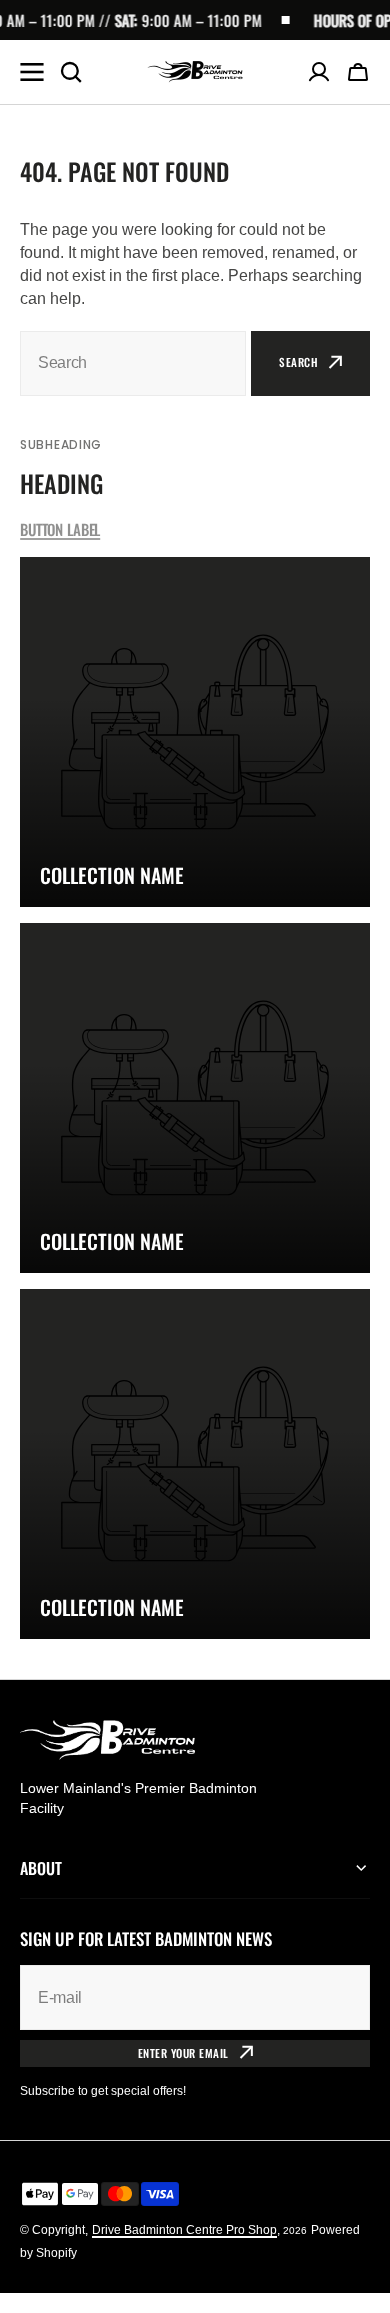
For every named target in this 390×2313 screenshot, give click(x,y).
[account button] (319, 72)
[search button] (71, 72)
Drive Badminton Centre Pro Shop (184, 2230)
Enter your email (183, 2053)
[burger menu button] (32, 72)
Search (298, 362)
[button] (358, 72)
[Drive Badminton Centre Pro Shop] (195, 71)
